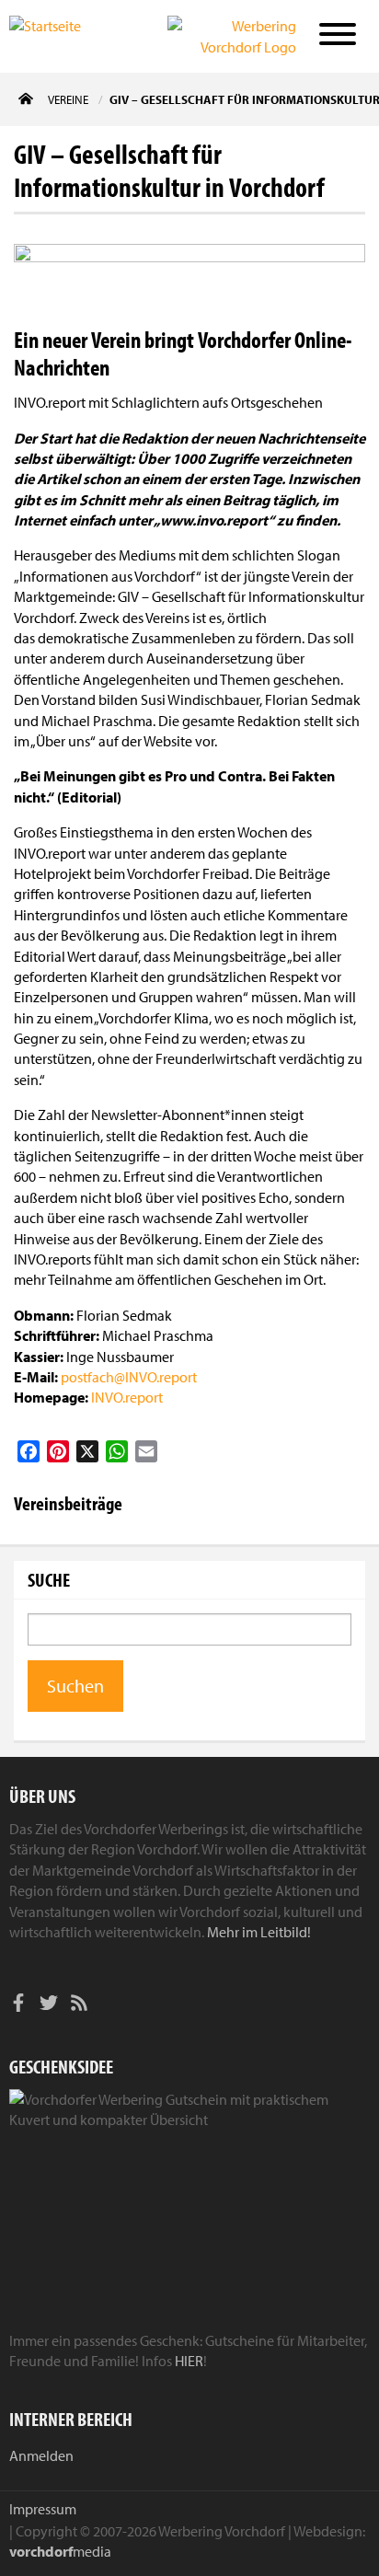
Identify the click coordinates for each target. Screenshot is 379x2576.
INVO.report (127, 1397)
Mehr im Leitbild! (259, 1932)
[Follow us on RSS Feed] (79, 2005)
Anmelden (41, 2455)
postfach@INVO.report (129, 1377)
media (60, 2551)
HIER (189, 2361)
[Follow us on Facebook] (18, 2005)
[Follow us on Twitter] (49, 2005)
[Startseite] (66, 35)
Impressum (43, 2509)
